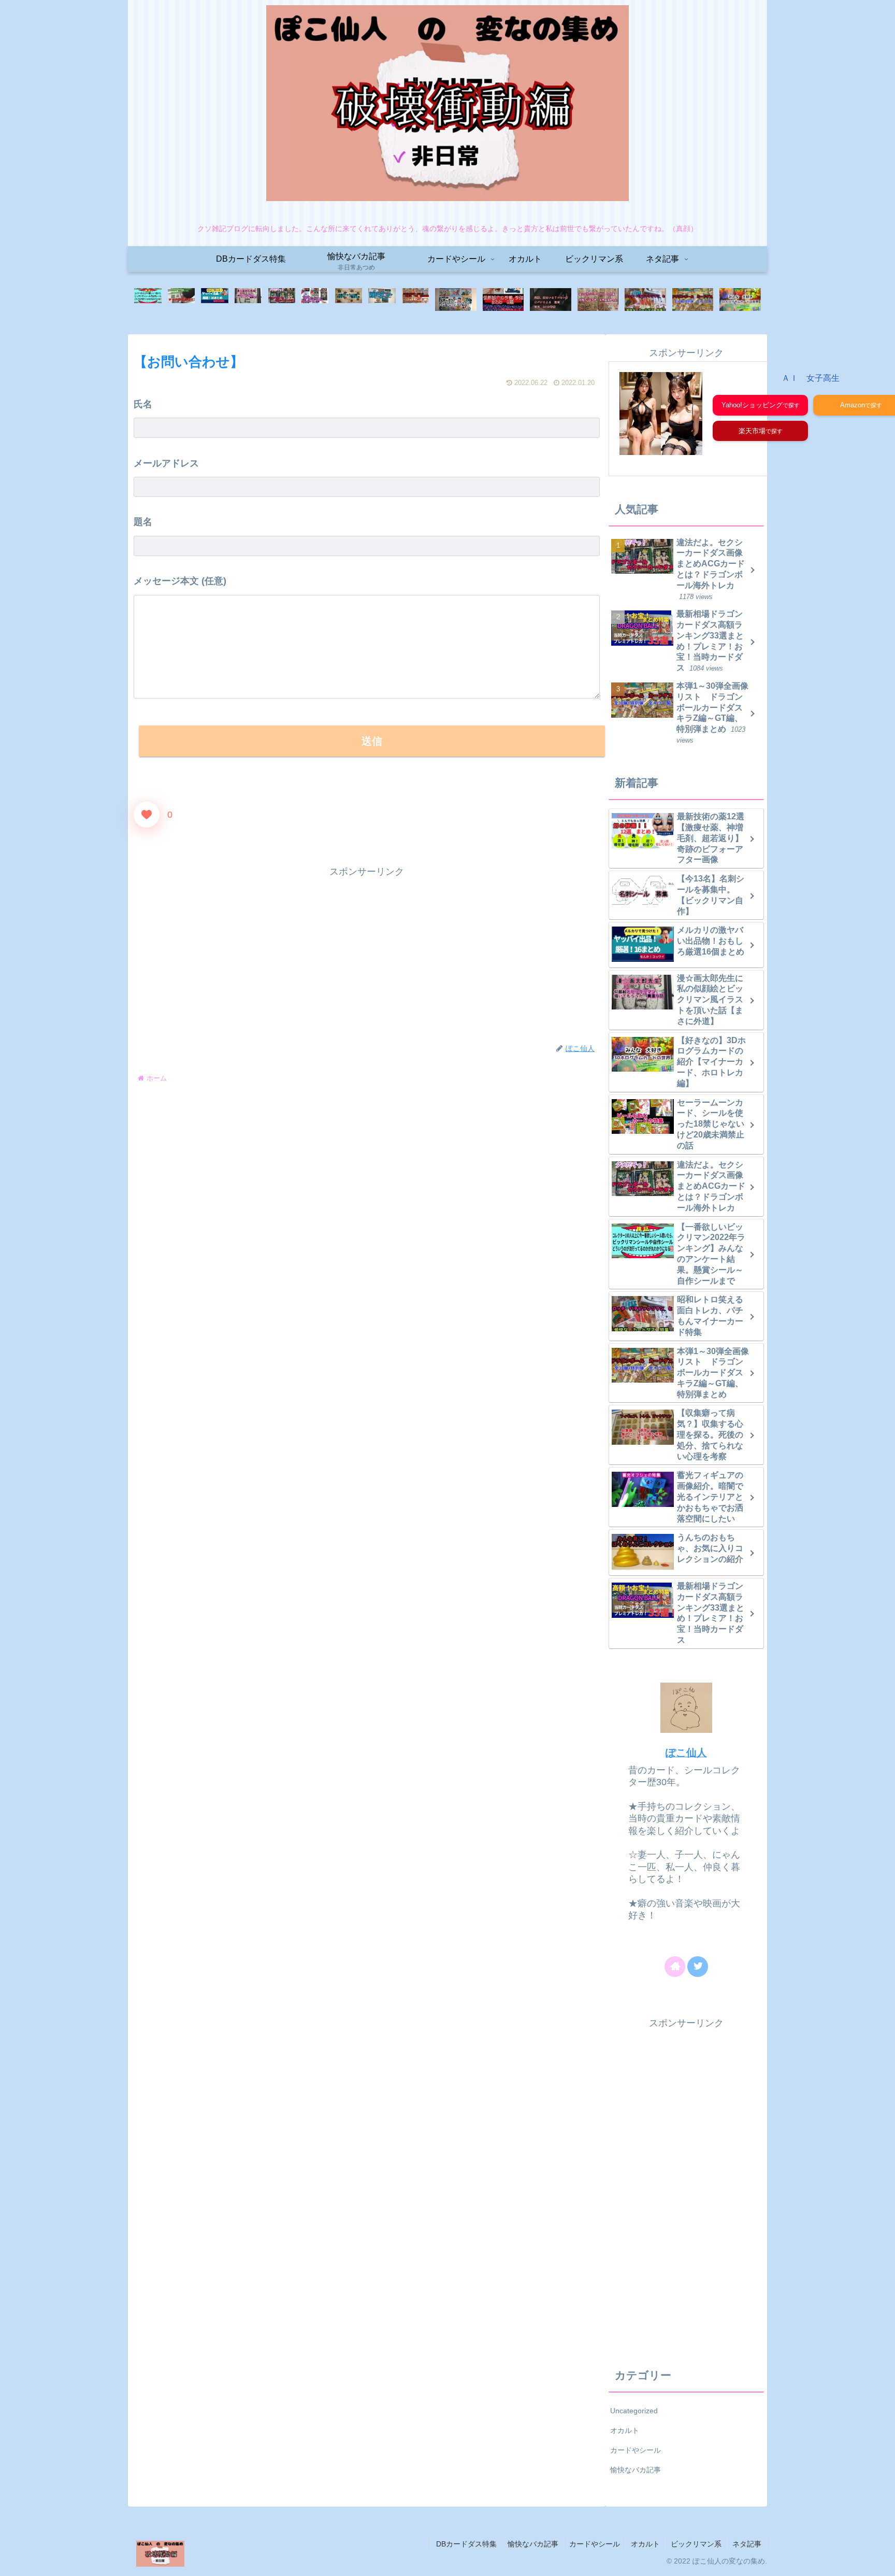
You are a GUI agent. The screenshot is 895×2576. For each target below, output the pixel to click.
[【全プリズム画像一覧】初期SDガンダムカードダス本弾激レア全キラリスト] (349, 300)
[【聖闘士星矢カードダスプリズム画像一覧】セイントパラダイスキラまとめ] (456, 300)
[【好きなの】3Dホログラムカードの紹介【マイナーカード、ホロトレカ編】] (740, 300)
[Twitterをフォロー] (698, 1967)
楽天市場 (752, 431)
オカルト (625, 2430)
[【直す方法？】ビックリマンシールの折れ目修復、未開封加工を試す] (181, 300)
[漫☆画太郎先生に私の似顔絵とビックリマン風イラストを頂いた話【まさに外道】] (248, 300)
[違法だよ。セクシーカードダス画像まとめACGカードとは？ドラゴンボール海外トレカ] (282, 300)
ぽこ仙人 (686, 1753)
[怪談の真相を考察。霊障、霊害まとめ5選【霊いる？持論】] (550, 300)
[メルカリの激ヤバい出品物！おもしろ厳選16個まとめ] (214, 300)
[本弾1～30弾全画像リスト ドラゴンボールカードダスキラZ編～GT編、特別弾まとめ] (693, 300)
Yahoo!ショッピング (752, 405)
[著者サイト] (675, 1967)
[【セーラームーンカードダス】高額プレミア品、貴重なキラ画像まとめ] (598, 300)
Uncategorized (634, 2411)
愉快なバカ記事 (636, 2470)
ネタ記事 (747, 2544)
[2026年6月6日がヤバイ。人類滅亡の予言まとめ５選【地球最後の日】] (503, 300)
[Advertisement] (367, 953)
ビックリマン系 (696, 2544)
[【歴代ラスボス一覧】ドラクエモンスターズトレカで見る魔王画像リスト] (415, 300)
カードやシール (636, 2450)
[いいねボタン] (147, 815)
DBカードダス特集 (466, 2544)
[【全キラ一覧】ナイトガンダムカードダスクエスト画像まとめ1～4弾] (382, 300)
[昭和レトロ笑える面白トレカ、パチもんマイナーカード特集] (645, 300)
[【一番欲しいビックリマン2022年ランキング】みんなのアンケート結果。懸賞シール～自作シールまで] (148, 300)
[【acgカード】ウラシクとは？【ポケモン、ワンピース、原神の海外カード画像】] (315, 300)
